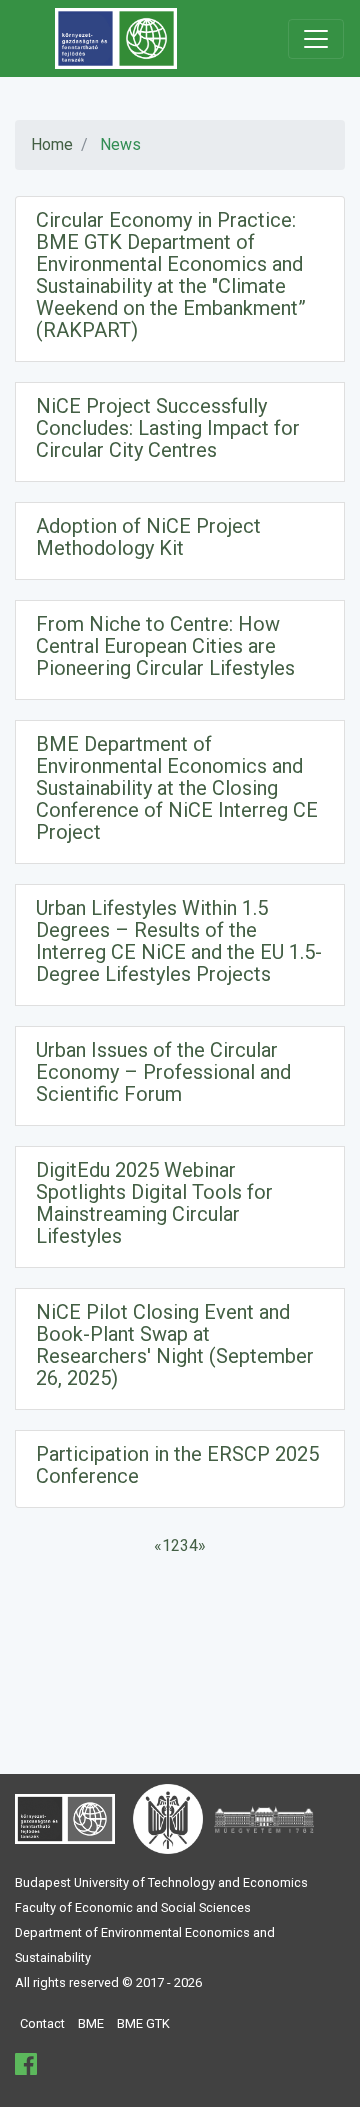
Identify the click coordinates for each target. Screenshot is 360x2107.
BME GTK (143, 2023)
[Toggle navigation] (316, 39)
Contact (42, 2023)
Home (52, 144)
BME (91, 2023)
